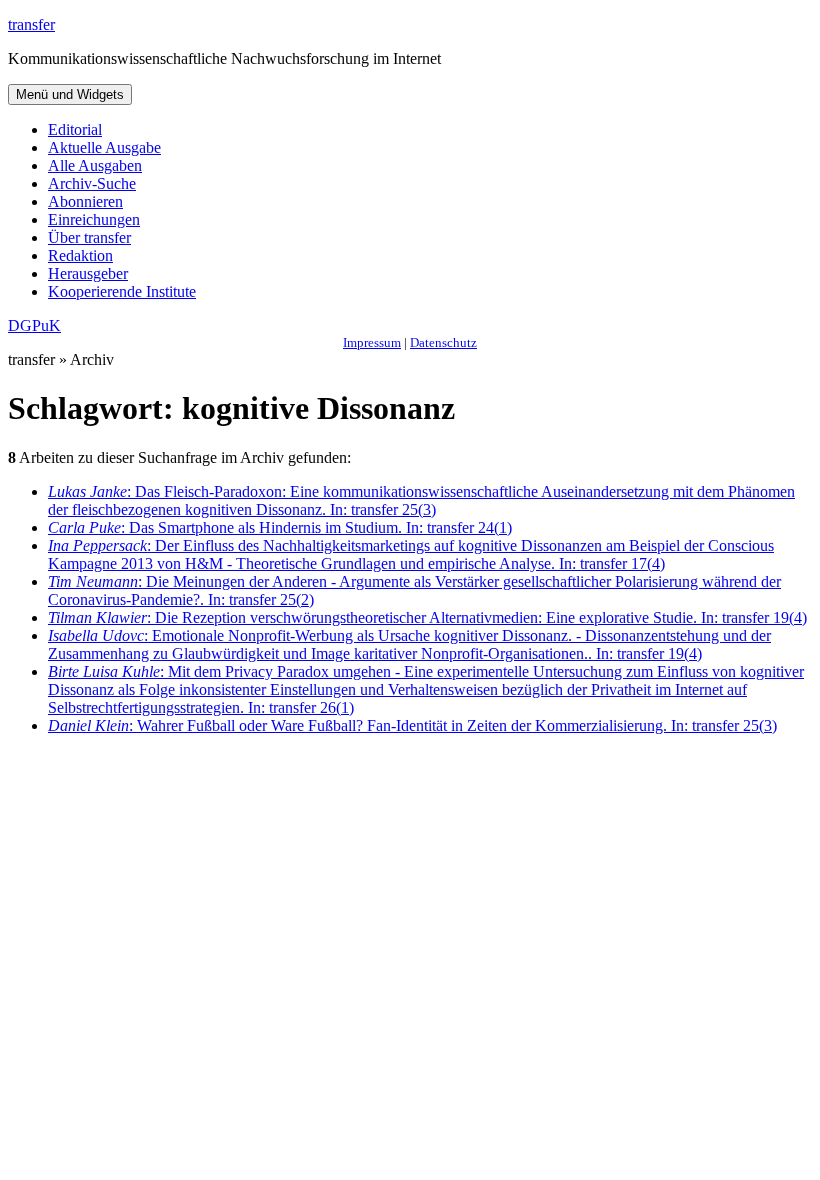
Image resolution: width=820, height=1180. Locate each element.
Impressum (372, 342)
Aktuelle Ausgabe (104, 147)
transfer (31, 24)
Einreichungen (94, 219)
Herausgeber (88, 273)
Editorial (75, 129)
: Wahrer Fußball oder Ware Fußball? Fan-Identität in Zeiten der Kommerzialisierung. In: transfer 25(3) (412, 725)
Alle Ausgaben (95, 165)
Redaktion (80, 255)
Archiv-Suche (92, 183)
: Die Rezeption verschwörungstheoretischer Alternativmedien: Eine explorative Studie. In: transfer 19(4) (427, 617)
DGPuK (34, 325)
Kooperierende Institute (122, 291)
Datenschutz (443, 342)
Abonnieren (85, 201)
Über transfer (89, 237)
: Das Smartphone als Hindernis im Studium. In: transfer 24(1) (280, 527)
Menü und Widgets (70, 94)
